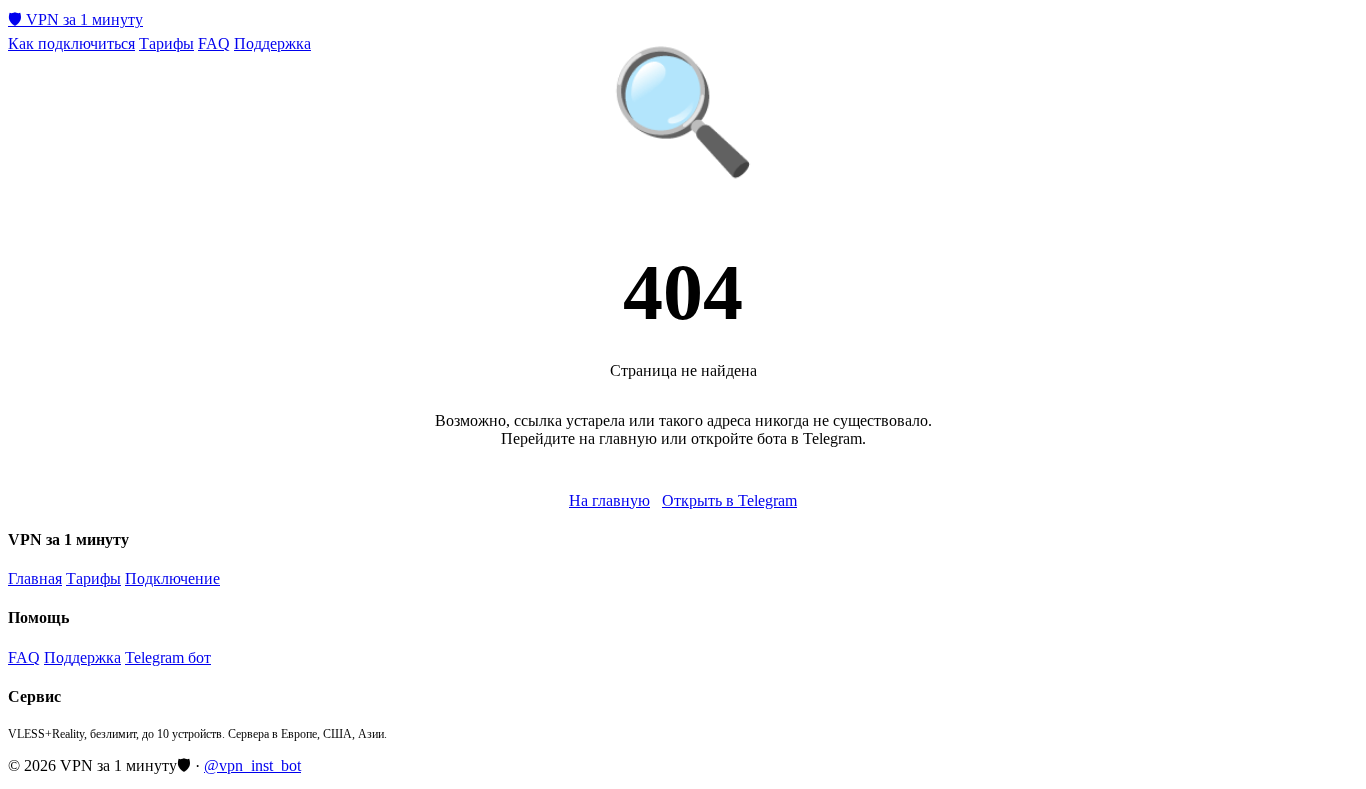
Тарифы (166, 43)
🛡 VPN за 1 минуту (75, 19)
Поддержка (272, 43)
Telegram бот (168, 657)
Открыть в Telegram (729, 500)
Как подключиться (71, 43)
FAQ (214, 43)
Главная (35, 578)
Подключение (172, 578)
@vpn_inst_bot (252, 765)
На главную (609, 500)
